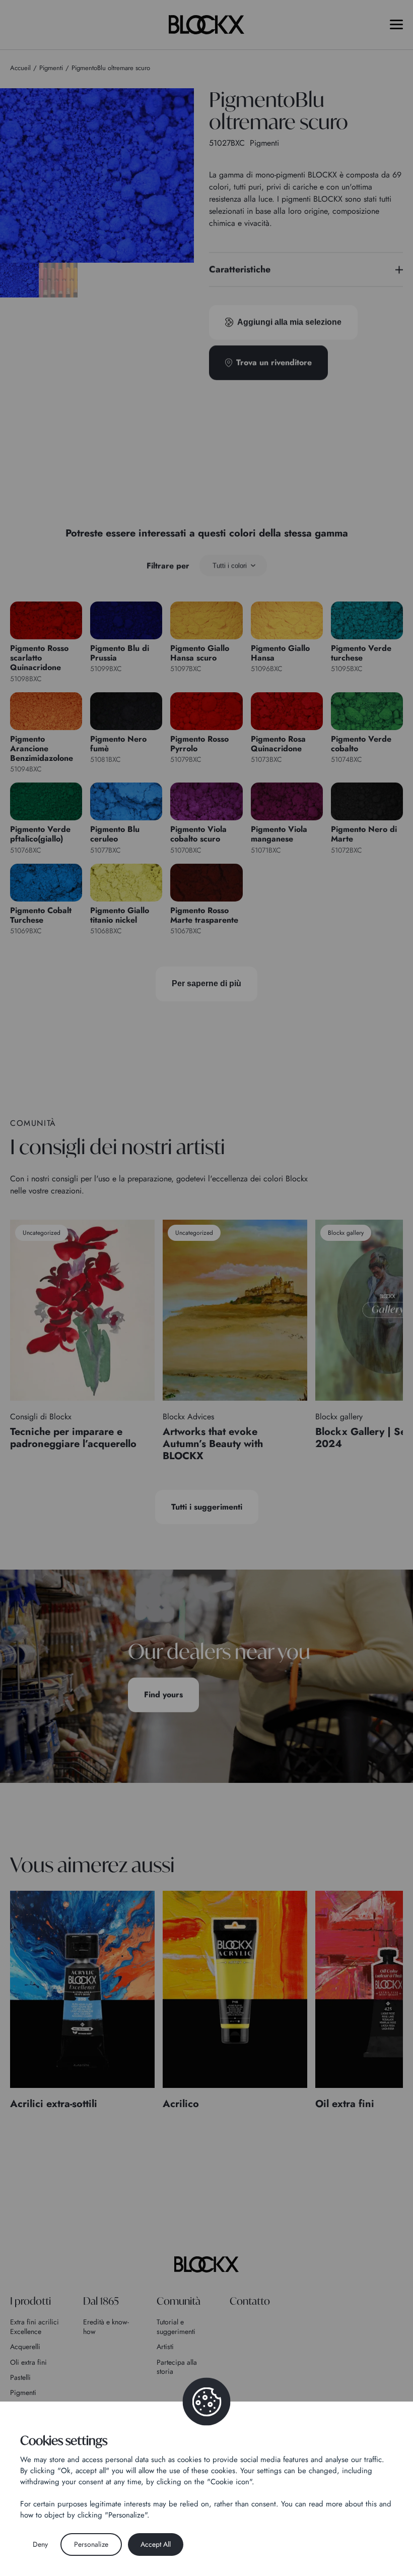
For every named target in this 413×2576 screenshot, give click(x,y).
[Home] (206, 2264)
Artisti (165, 2347)
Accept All (156, 2544)
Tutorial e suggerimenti (176, 2326)
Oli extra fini (28, 2362)
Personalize (91, 2544)
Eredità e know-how (106, 2326)
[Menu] (396, 24)
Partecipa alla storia (177, 2367)
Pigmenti (23, 2392)
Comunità (179, 2301)
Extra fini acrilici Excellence (35, 2326)
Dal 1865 (101, 2301)
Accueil (20, 68)
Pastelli (20, 2377)
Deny (40, 2544)
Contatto (250, 2301)
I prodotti (30, 2301)
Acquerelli (25, 2347)
